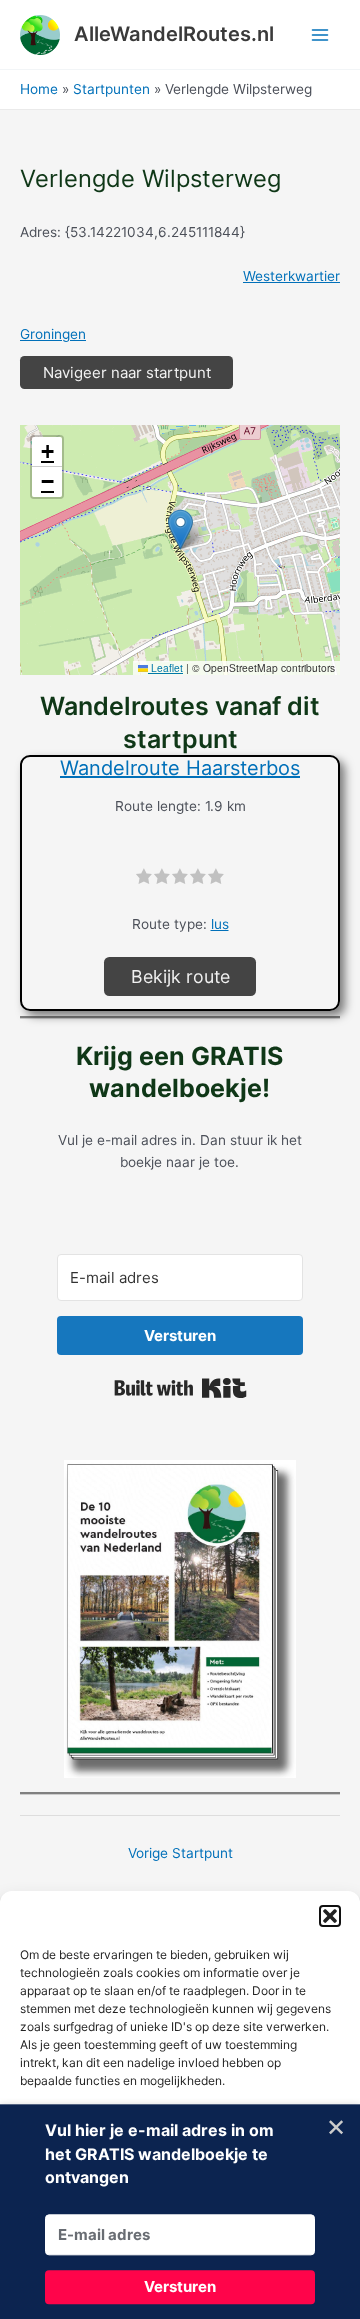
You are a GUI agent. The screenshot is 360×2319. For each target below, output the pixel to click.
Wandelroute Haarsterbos (180, 768)
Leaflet (165, 667)
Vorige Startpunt (180, 1853)
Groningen (53, 334)
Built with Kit (180, 1388)
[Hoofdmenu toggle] (320, 34)
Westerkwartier (291, 276)
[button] (330, 1916)
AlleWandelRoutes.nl (174, 34)
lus (220, 924)
